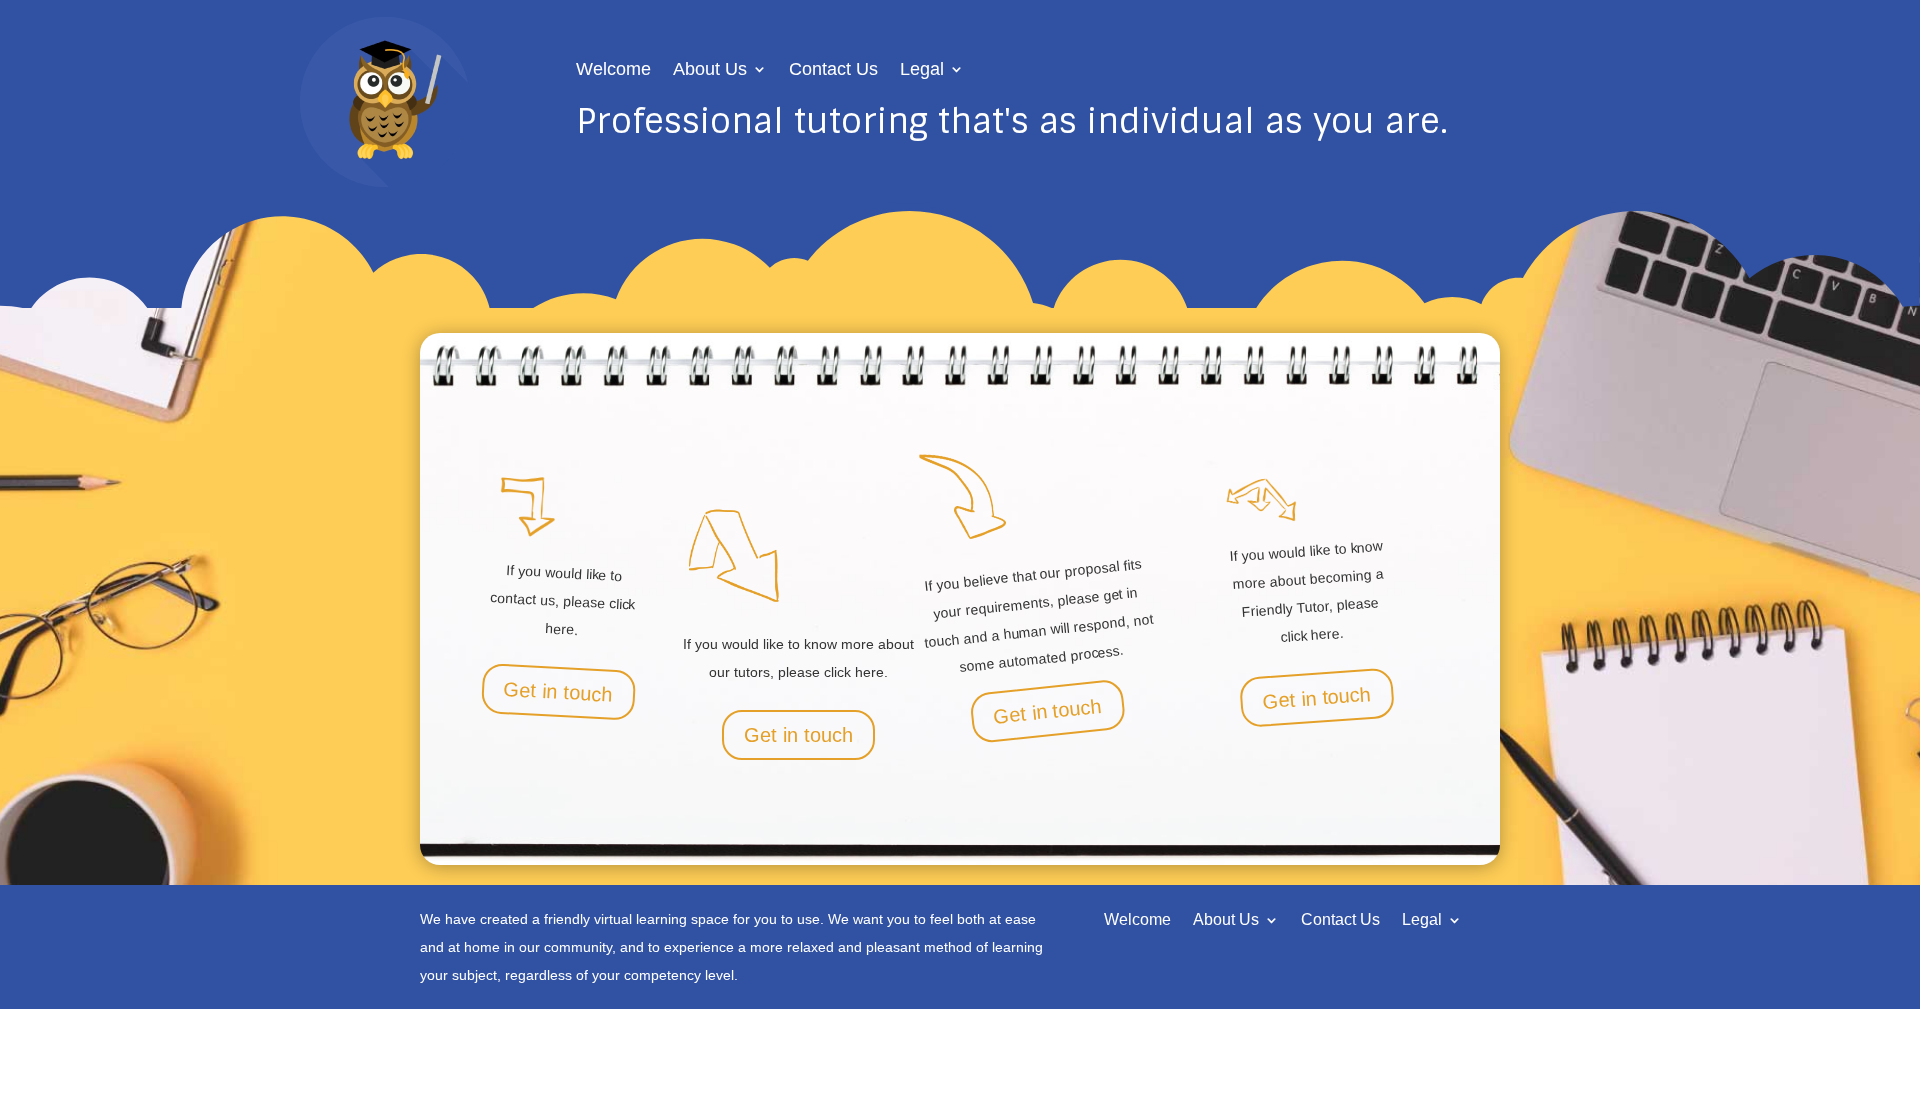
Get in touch (558, 692)
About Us (710, 70)
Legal (922, 70)
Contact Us (833, 70)
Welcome (613, 70)
